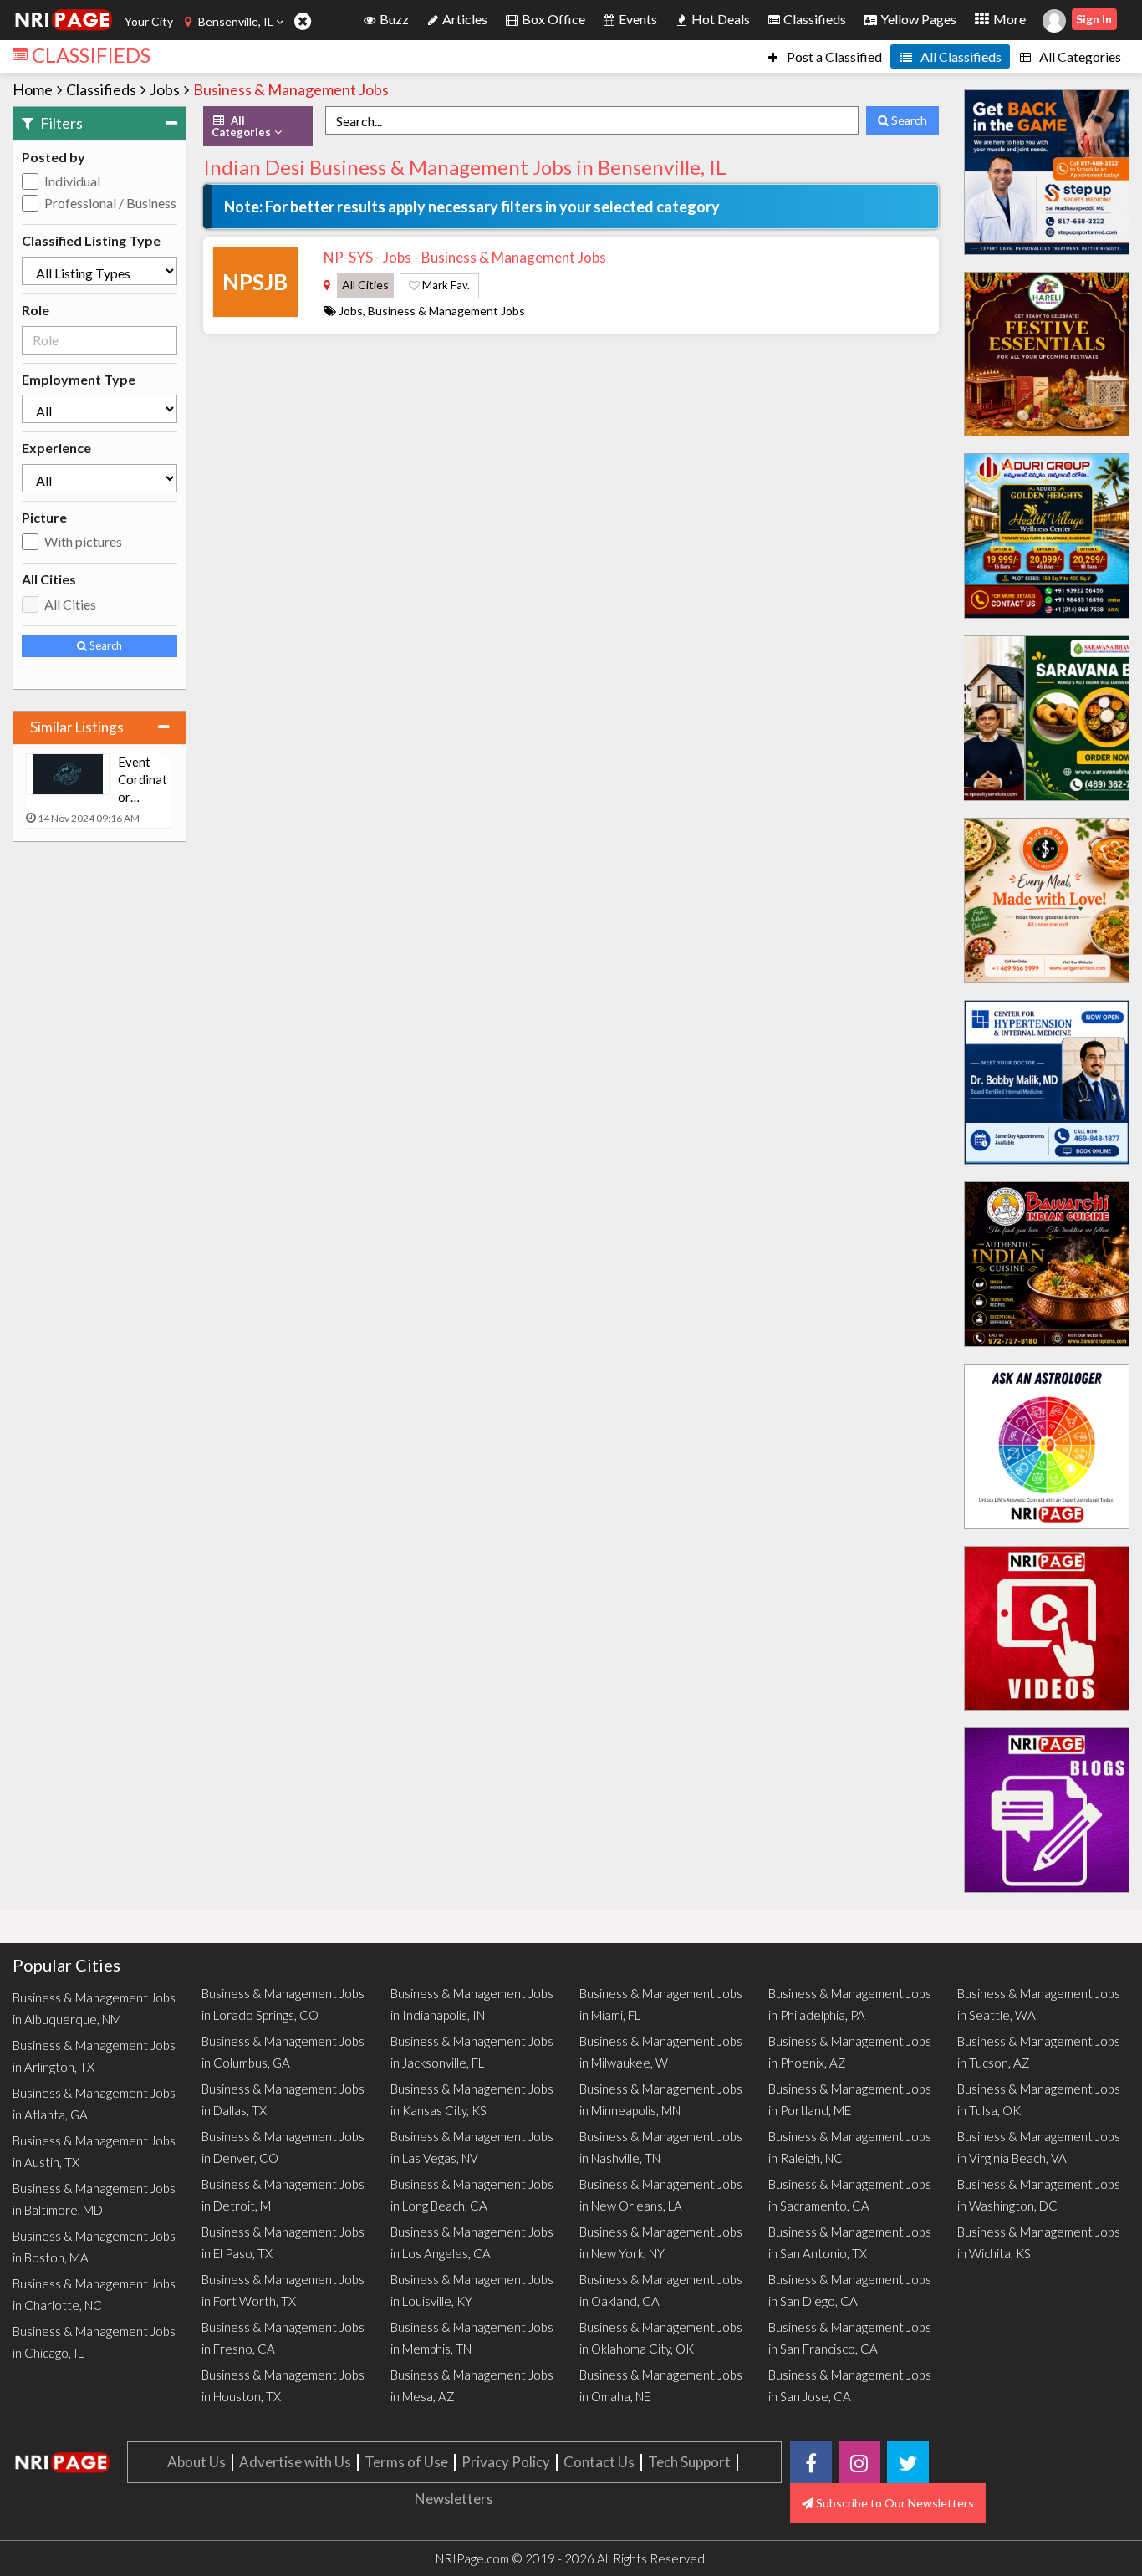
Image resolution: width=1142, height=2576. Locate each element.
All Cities (70, 604)
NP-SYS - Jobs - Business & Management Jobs (465, 257)
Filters (60, 123)
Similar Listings (77, 727)
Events (637, 19)
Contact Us (599, 2462)
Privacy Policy (506, 2462)
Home (33, 89)
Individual (72, 181)
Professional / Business (110, 203)
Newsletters (454, 2499)
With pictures (83, 541)
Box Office (552, 19)
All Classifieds (960, 56)
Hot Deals (719, 19)
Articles (464, 19)
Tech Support (689, 2462)
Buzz (393, 19)
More (1008, 19)
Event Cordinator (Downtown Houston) (144, 780)
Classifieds (813, 19)
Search (105, 645)
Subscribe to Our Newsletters (894, 2503)
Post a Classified (833, 56)
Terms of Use (406, 2462)
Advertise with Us (295, 2462)
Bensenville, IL (236, 21)
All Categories (1079, 56)
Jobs (165, 89)
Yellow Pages (917, 19)
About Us (196, 2462)
